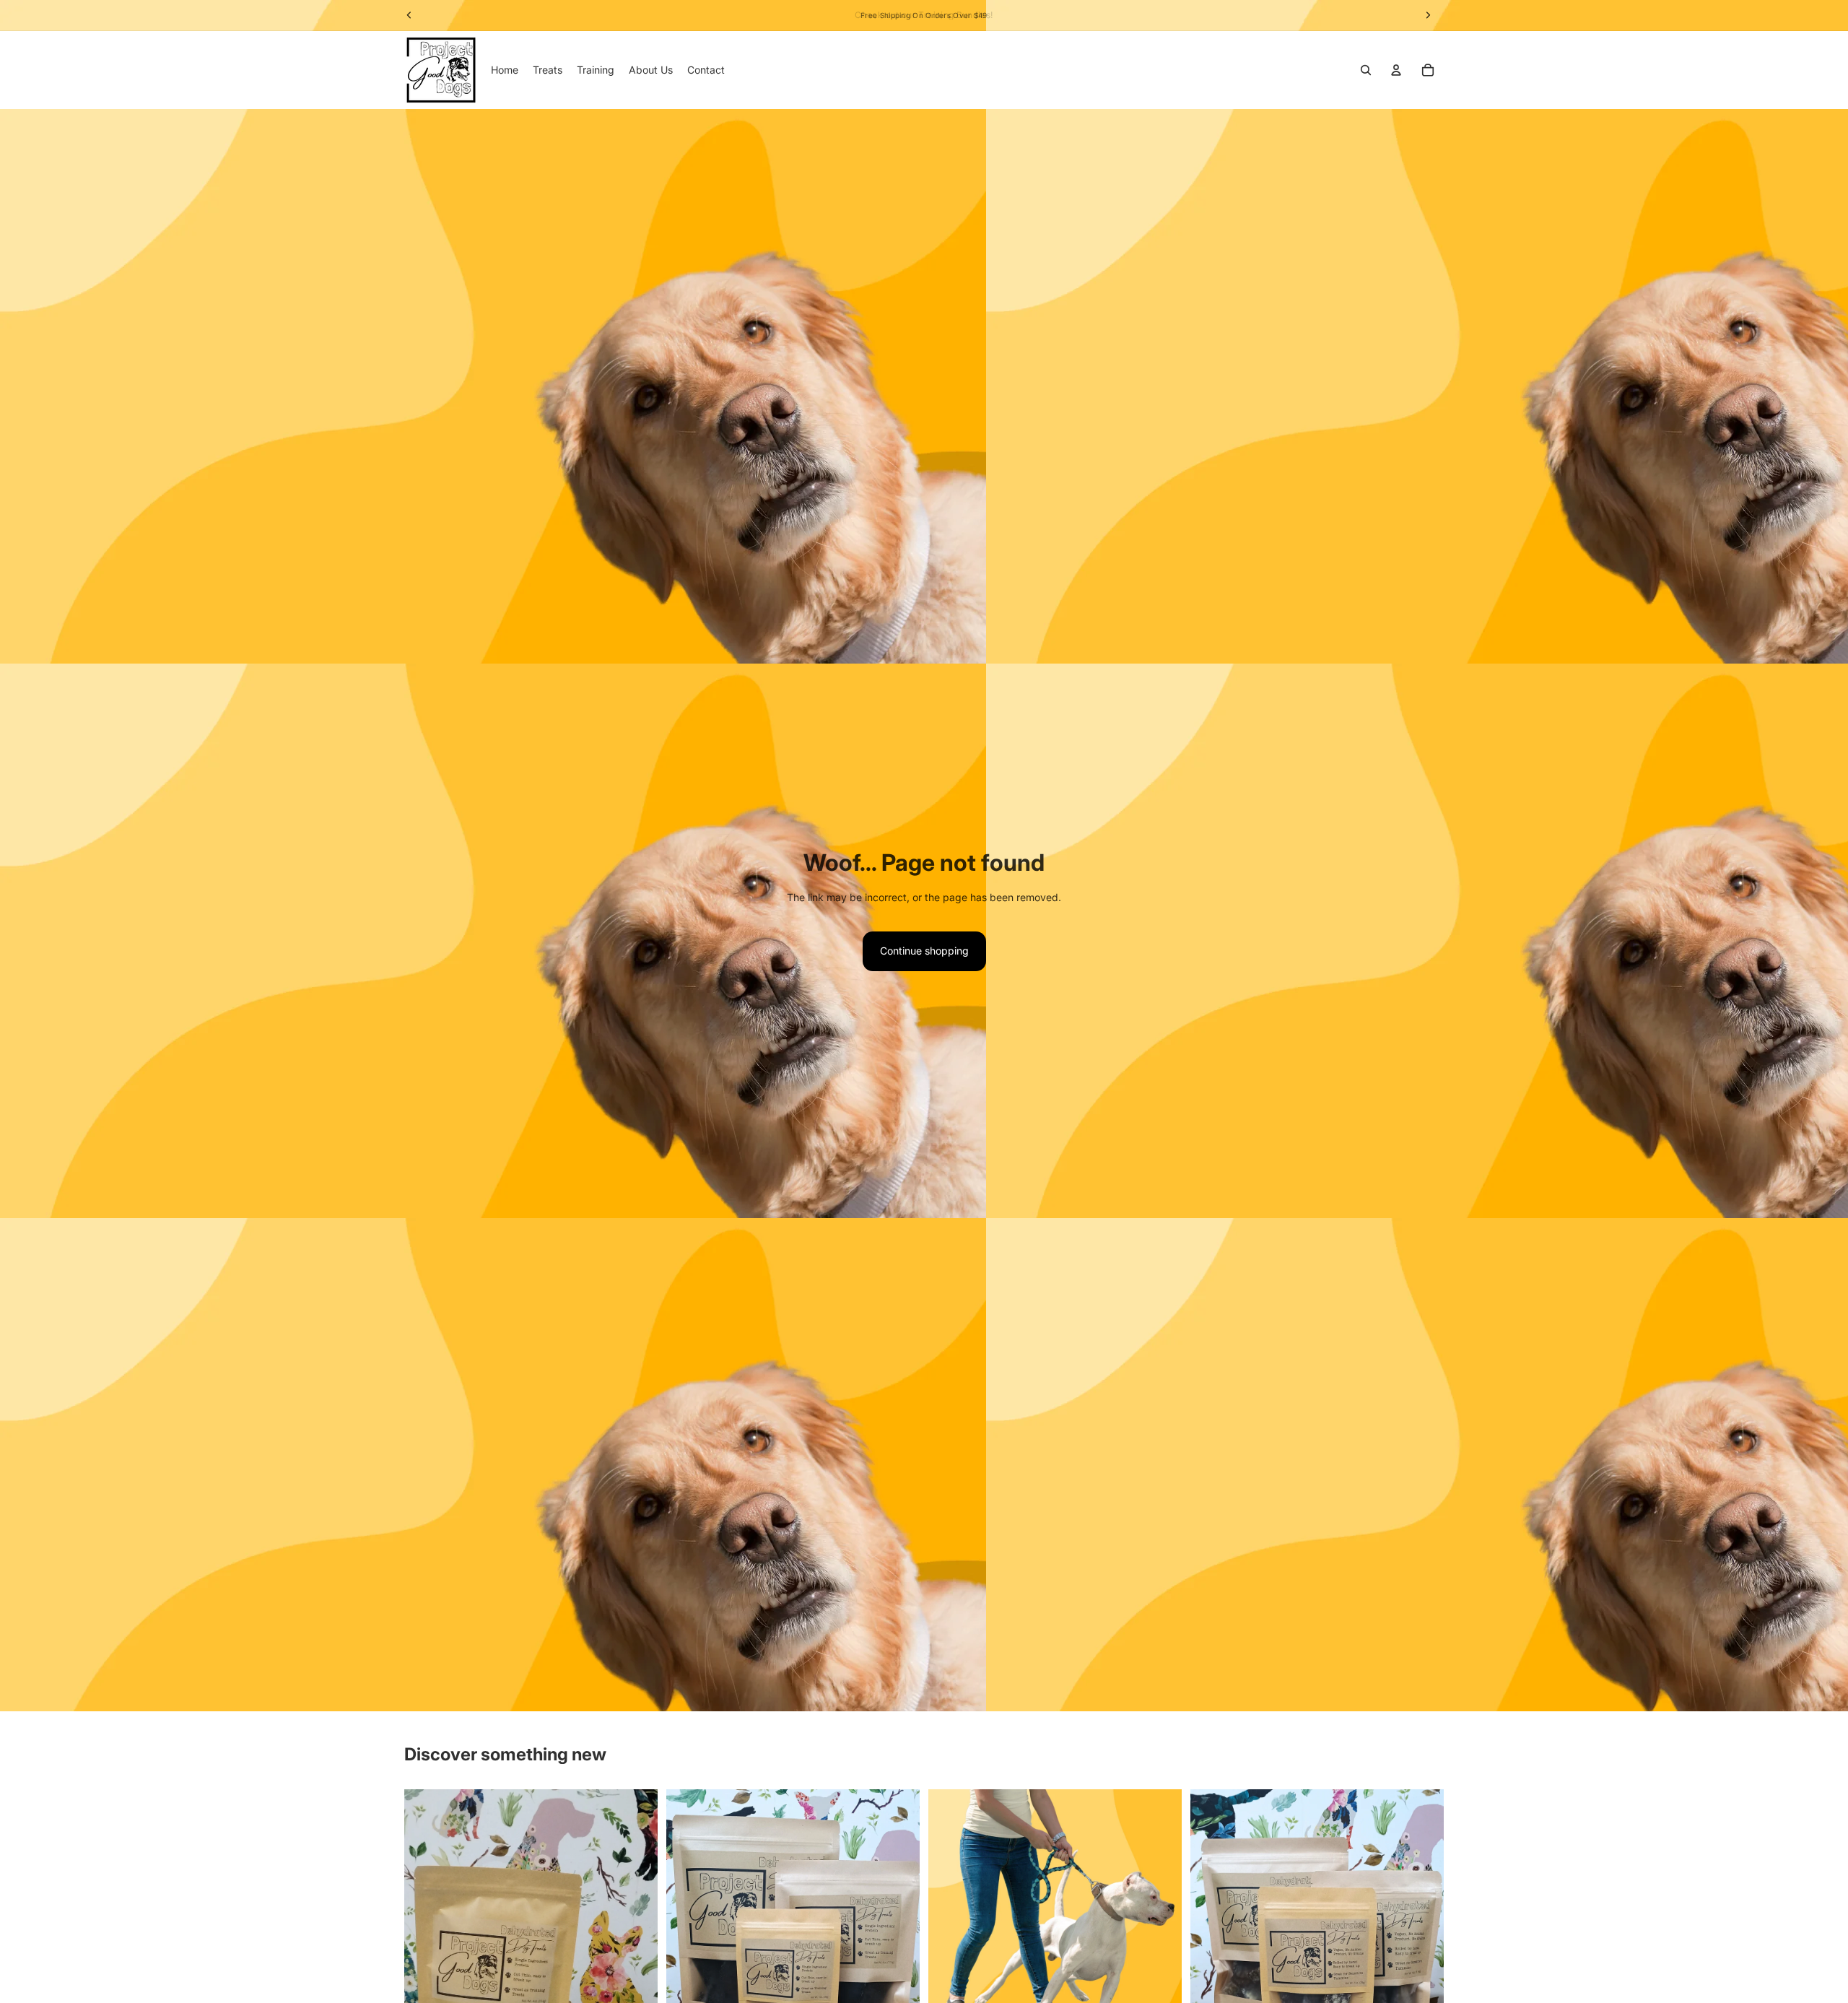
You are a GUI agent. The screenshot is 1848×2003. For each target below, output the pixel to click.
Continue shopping (924, 951)
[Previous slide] (426, 1958)
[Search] (1366, 70)
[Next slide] (636, 1958)
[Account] (1396, 70)
